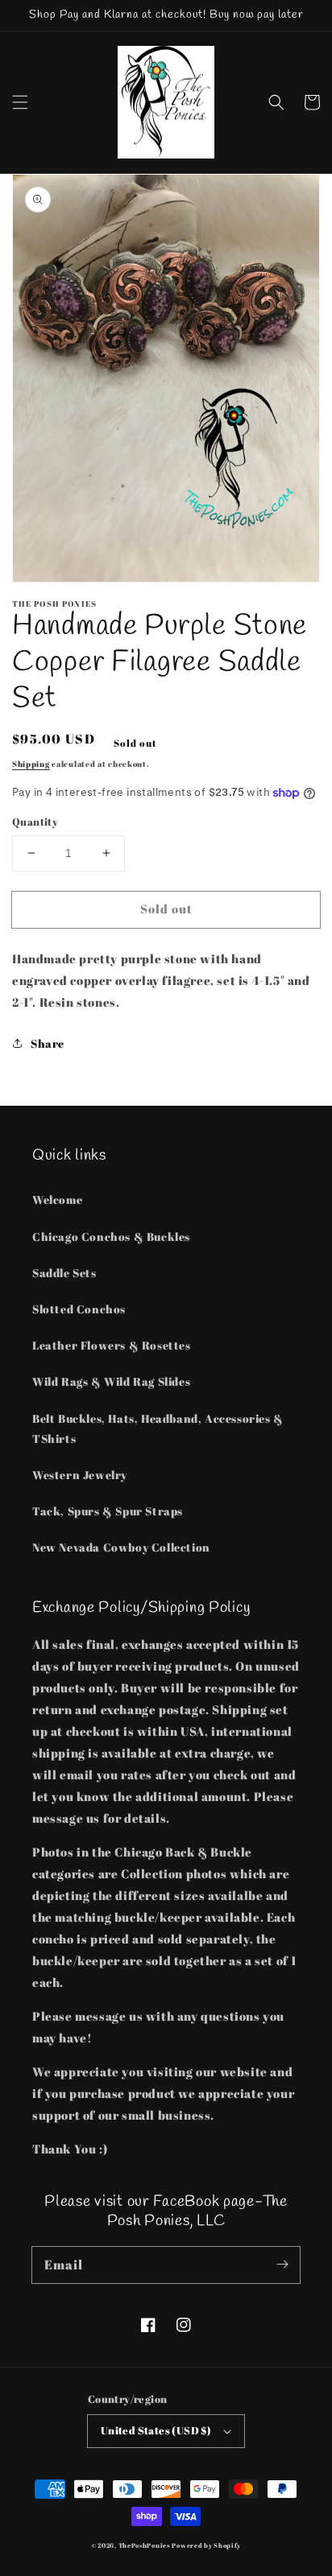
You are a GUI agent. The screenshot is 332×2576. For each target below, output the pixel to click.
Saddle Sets (64, 1273)
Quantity (35, 822)
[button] (20, 102)
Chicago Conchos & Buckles (111, 1236)
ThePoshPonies (144, 2545)
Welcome (57, 1199)
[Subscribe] (282, 2265)
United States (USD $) (156, 2430)
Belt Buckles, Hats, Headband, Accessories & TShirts (158, 1428)
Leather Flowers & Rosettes (112, 1345)
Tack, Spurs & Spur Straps (108, 1511)
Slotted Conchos (79, 1309)
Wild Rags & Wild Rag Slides (111, 1381)
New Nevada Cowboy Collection (121, 1547)
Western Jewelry (80, 1475)
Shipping (31, 764)
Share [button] (48, 1043)
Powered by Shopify (206, 2545)
